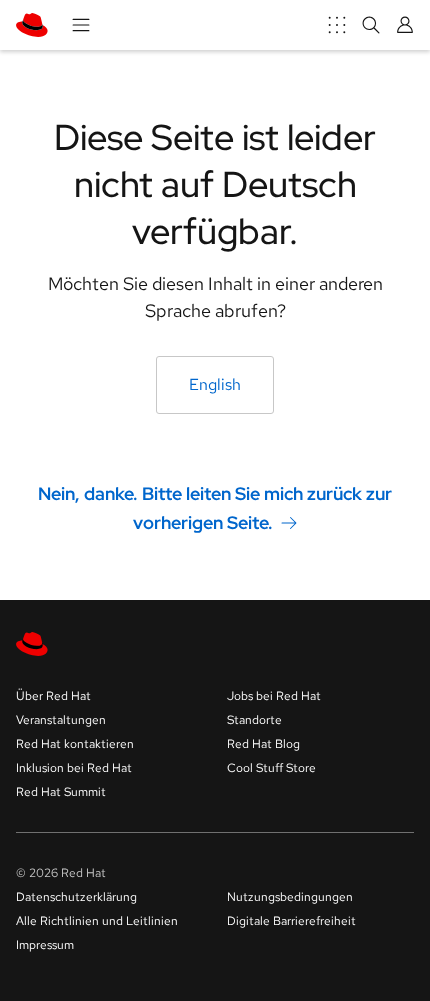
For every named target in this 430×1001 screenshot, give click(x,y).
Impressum (45, 945)
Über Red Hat (53, 696)
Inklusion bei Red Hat (74, 768)
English (215, 384)
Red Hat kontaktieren (75, 744)
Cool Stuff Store (271, 768)
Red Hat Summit (61, 792)
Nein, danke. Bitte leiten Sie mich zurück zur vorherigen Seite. (215, 508)
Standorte (254, 720)
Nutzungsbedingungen (290, 897)
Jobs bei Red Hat (274, 696)
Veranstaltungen (61, 720)
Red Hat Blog (263, 744)
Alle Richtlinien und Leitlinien (97, 921)
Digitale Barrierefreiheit (291, 921)
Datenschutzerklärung (76, 897)
